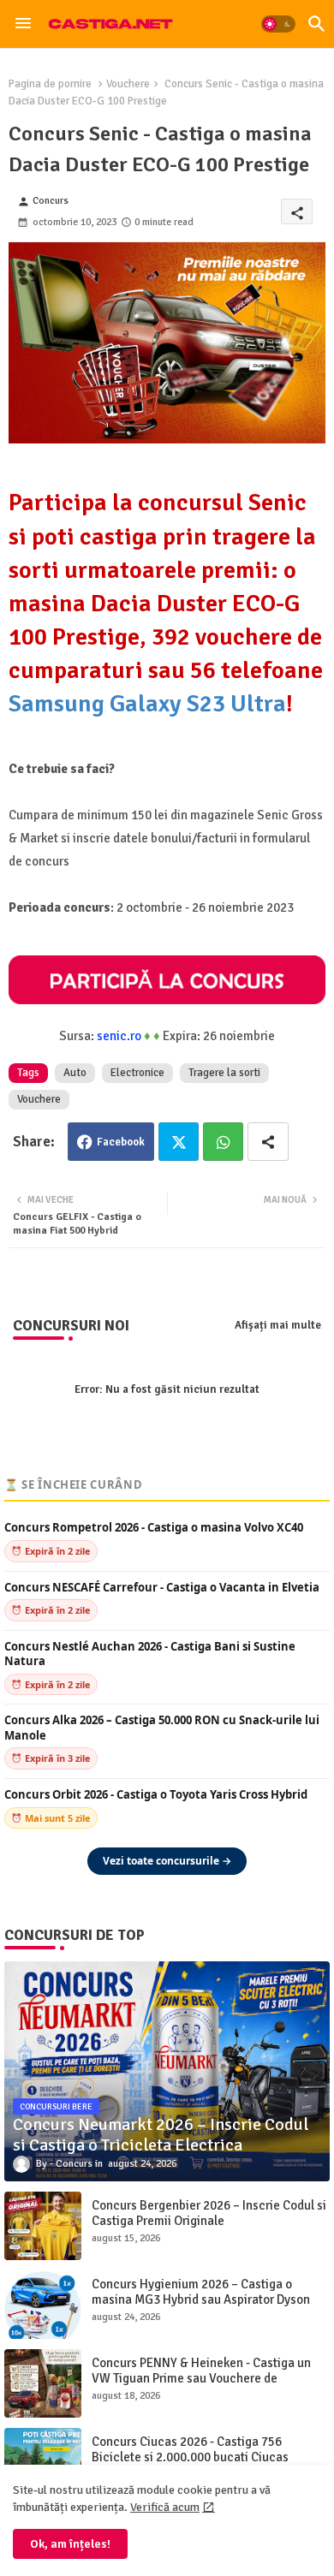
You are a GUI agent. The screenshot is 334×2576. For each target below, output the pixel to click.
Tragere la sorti (224, 1073)
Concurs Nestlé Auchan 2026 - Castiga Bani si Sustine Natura (150, 1654)
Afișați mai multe (278, 1325)
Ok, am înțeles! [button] (70, 2544)
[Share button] (268, 1142)
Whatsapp (223, 1142)
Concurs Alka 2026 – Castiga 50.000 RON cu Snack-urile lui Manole (162, 1728)
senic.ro (119, 1036)
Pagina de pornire (50, 84)
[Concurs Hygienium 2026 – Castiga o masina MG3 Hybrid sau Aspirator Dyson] (43, 2305)
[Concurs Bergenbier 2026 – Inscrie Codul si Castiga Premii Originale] (43, 2226)
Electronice (137, 1073)
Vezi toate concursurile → (167, 1861)
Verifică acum (165, 2507)
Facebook (121, 1142)
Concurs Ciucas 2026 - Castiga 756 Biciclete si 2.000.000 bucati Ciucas (190, 2449)
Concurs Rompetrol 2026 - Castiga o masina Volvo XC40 (154, 1528)
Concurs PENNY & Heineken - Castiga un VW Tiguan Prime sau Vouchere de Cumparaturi (201, 2378)
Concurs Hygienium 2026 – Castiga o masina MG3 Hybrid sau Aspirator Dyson (201, 2292)
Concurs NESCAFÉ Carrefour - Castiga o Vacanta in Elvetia (162, 1588)
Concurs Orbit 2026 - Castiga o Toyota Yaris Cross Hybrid (156, 1795)
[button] (278, 24)
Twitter (179, 1142)
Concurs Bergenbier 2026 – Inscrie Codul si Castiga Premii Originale (209, 2213)
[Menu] (23, 24)
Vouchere (128, 84)
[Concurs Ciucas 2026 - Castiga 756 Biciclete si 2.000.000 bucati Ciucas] (43, 2462)
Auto (75, 1073)
